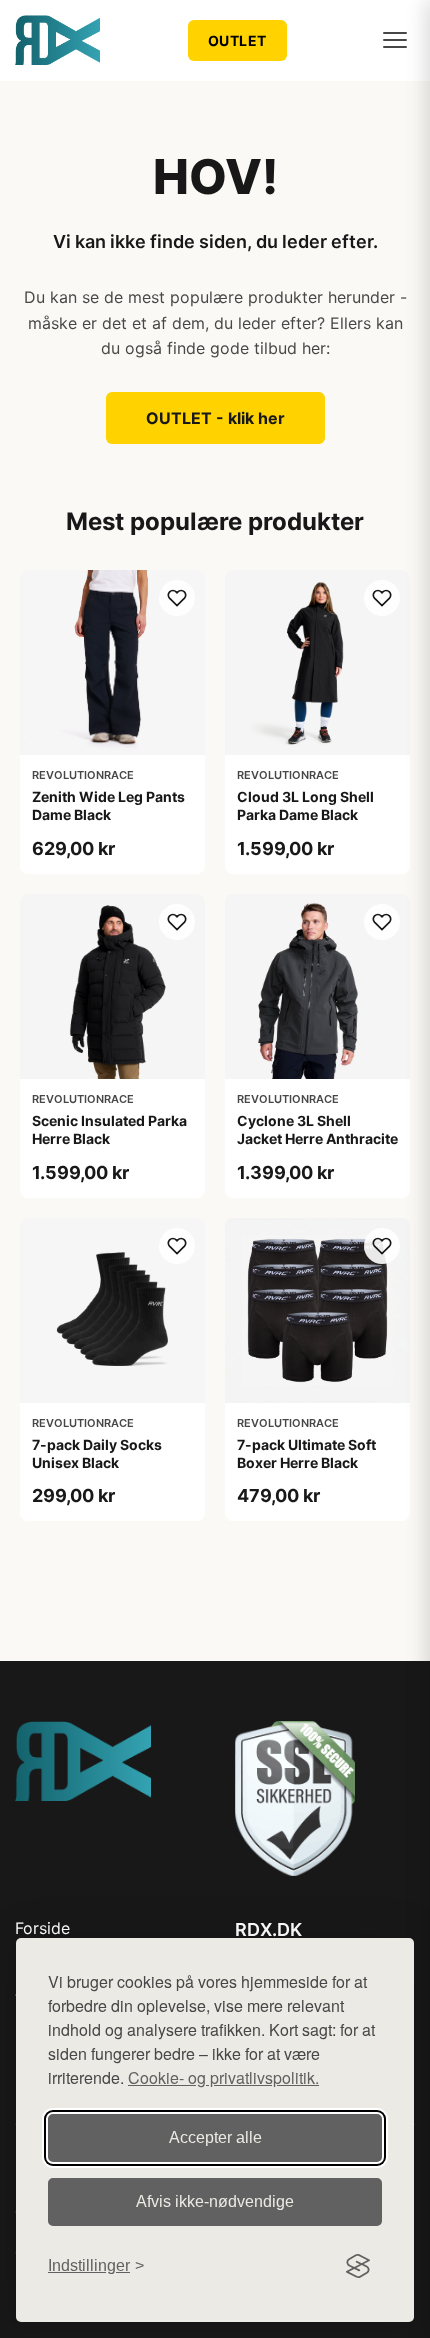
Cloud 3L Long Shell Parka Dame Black (305, 805)
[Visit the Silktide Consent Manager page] (358, 2266)
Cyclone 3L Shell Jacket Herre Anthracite (317, 1129)
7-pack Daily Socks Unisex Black (97, 1453)
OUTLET (237, 40)
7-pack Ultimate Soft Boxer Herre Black (306, 1453)
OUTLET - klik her (215, 418)
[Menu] (395, 40)
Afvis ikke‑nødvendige (215, 2201)
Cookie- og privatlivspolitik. (223, 2077)
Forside (42, 1928)
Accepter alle (215, 2137)
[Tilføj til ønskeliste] (177, 598)
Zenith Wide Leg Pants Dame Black (108, 805)
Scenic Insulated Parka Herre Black (109, 1129)
